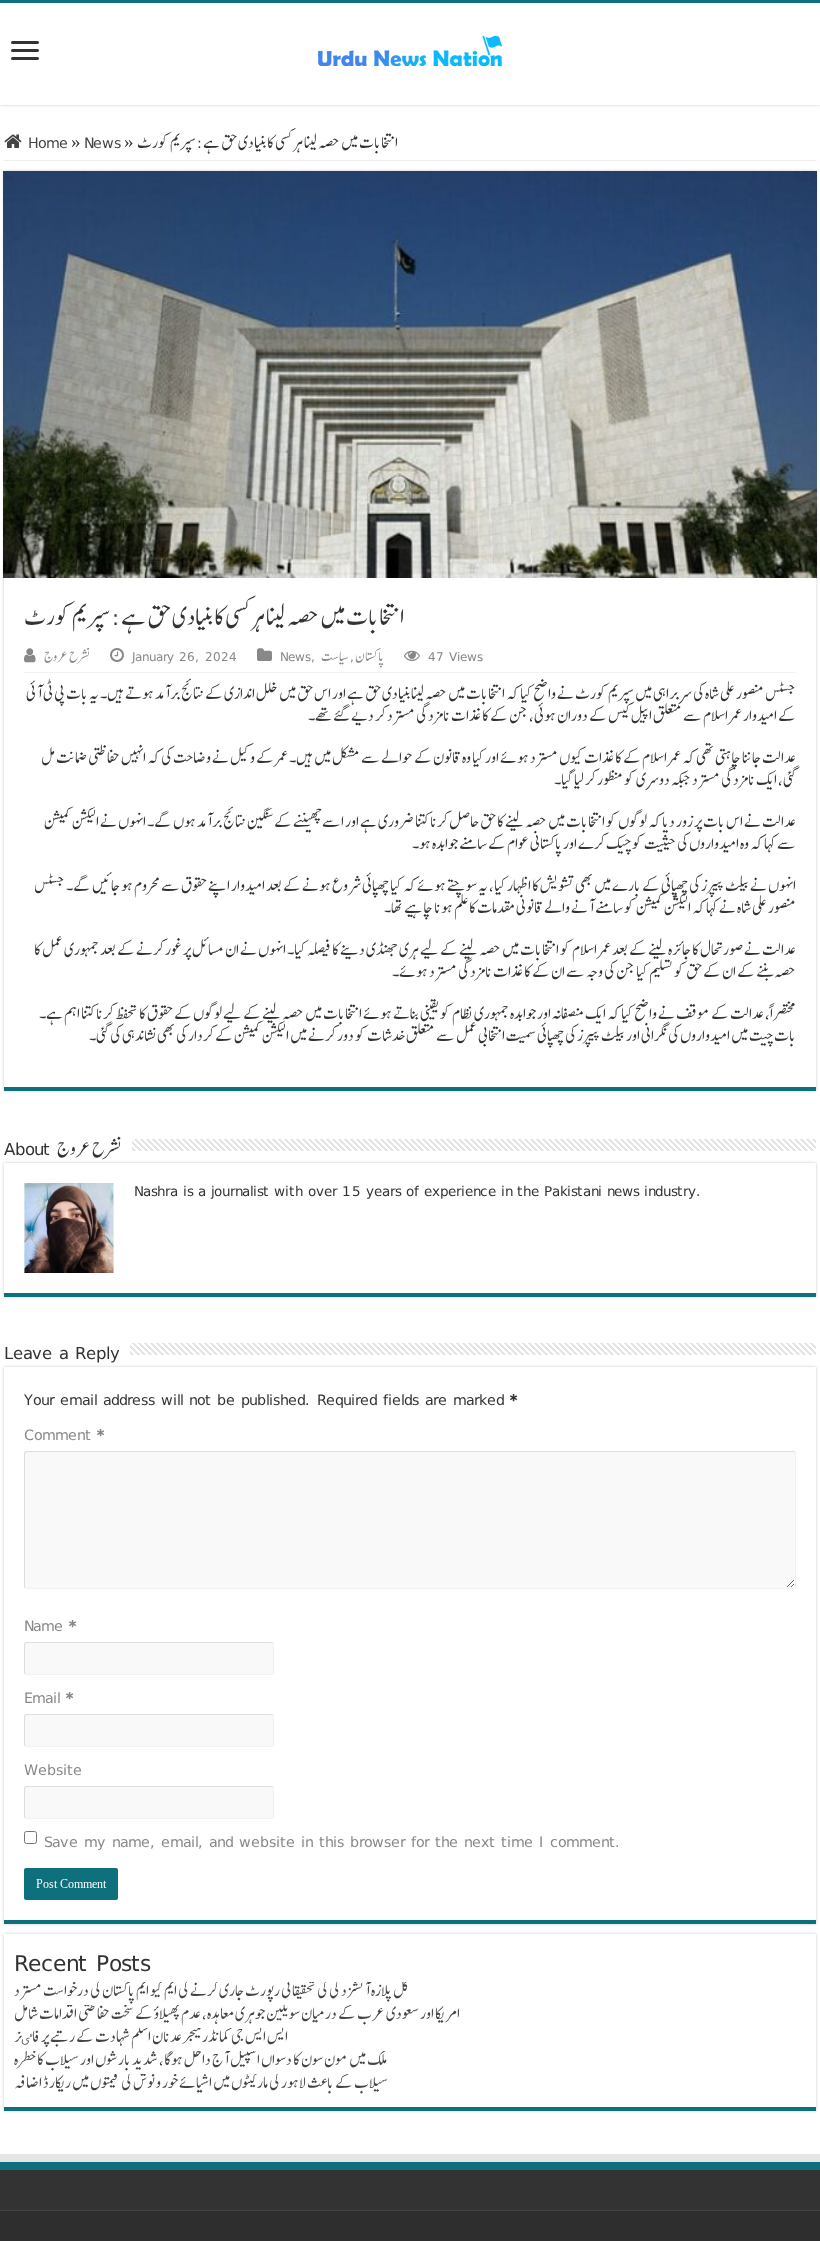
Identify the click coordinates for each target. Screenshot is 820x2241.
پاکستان (369, 656)
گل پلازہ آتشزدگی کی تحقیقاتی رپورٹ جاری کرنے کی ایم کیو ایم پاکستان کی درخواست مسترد (211, 1990)
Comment (64, 1434)
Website (53, 1769)
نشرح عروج (67, 656)
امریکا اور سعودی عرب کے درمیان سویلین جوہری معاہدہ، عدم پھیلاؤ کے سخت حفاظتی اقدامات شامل (237, 2013)
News (102, 142)
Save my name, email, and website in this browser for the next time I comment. (332, 1841)
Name (50, 1625)
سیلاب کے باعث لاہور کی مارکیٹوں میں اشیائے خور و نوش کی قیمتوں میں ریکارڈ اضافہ (201, 2082)
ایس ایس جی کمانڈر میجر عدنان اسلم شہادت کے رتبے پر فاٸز (151, 2036)
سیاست (335, 656)
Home (45, 142)
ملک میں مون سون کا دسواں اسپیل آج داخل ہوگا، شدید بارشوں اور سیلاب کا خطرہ (200, 2059)
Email (48, 1697)
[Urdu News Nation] (410, 51)
